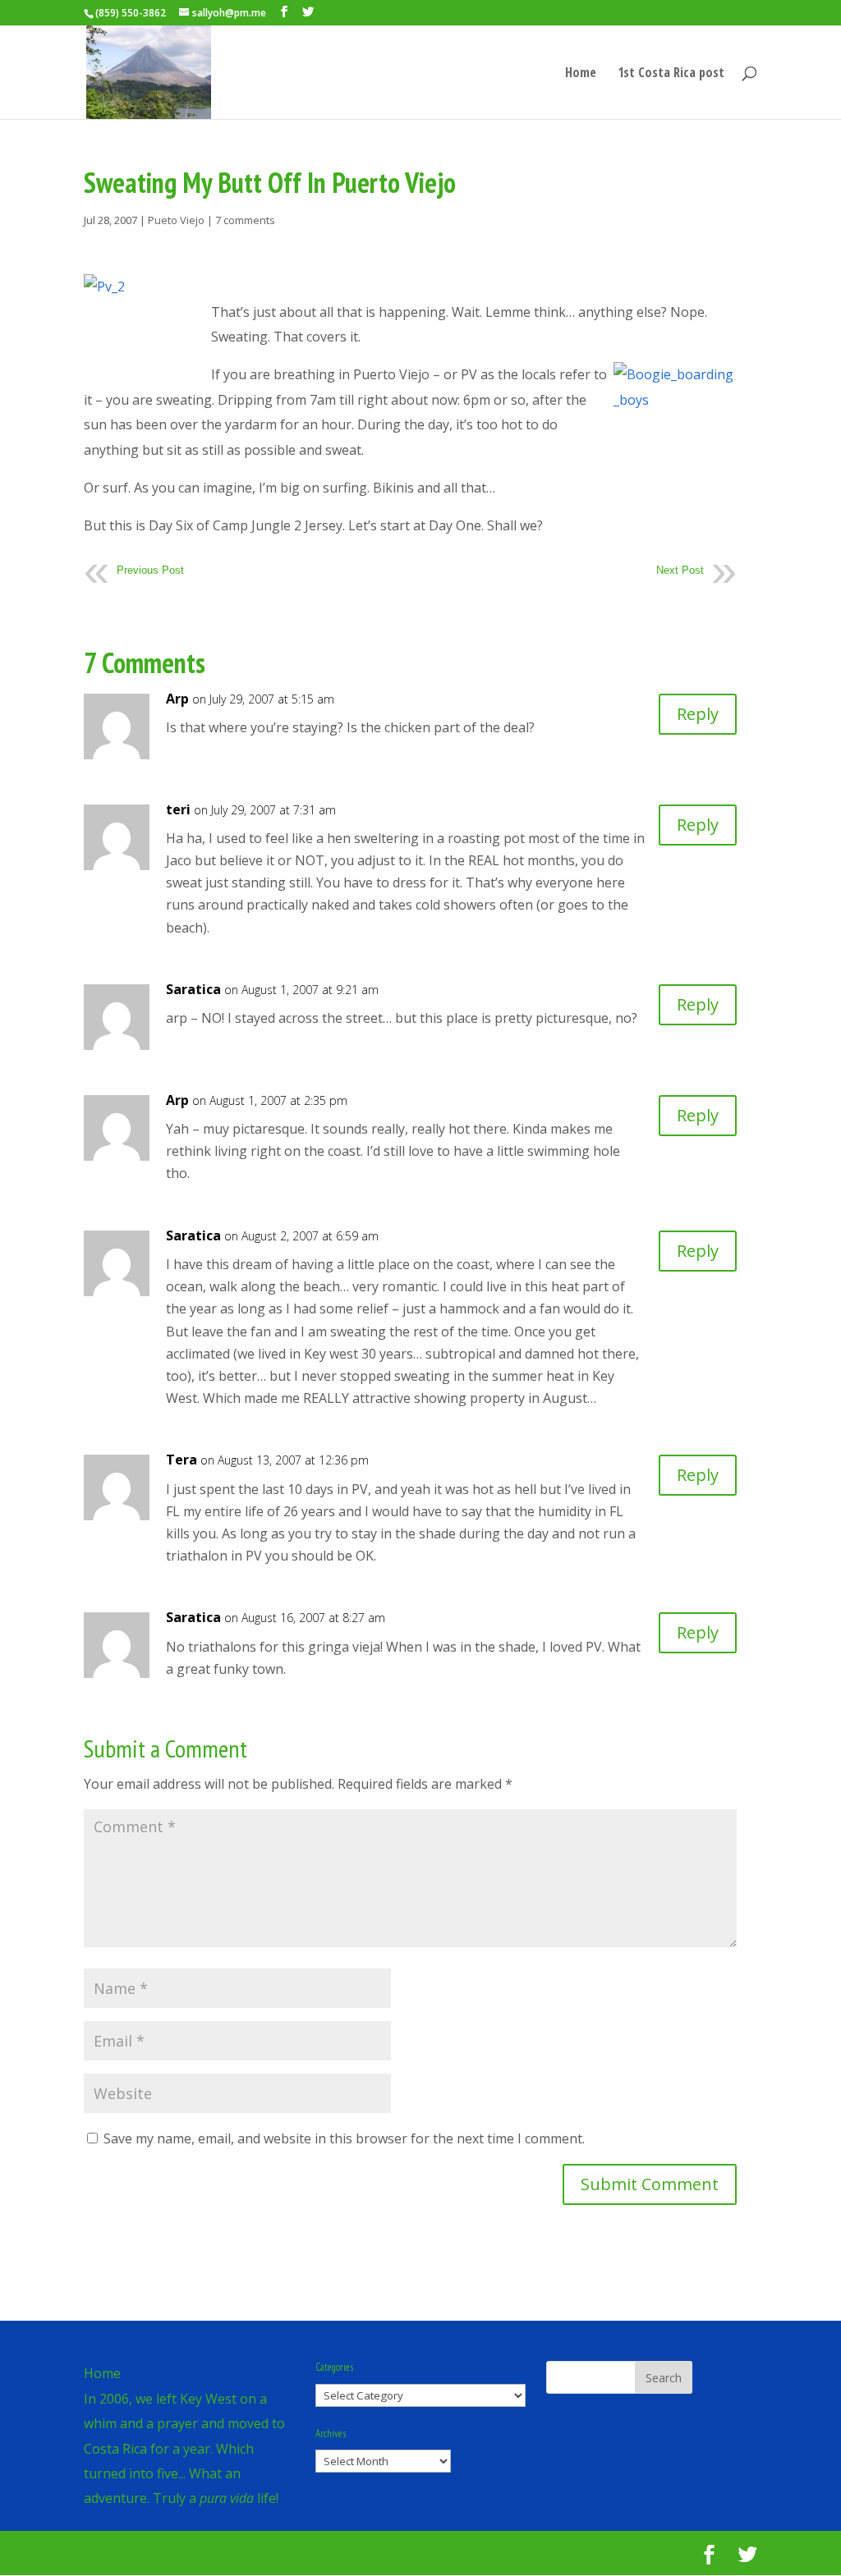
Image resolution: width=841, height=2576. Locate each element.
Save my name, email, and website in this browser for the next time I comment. (344, 2138)
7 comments (245, 220)
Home (581, 74)
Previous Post (150, 570)
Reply (698, 714)
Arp (177, 699)
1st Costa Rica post (671, 74)
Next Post (680, 570)
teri (178, 809)
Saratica (193, 989)
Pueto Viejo (176, 220)
